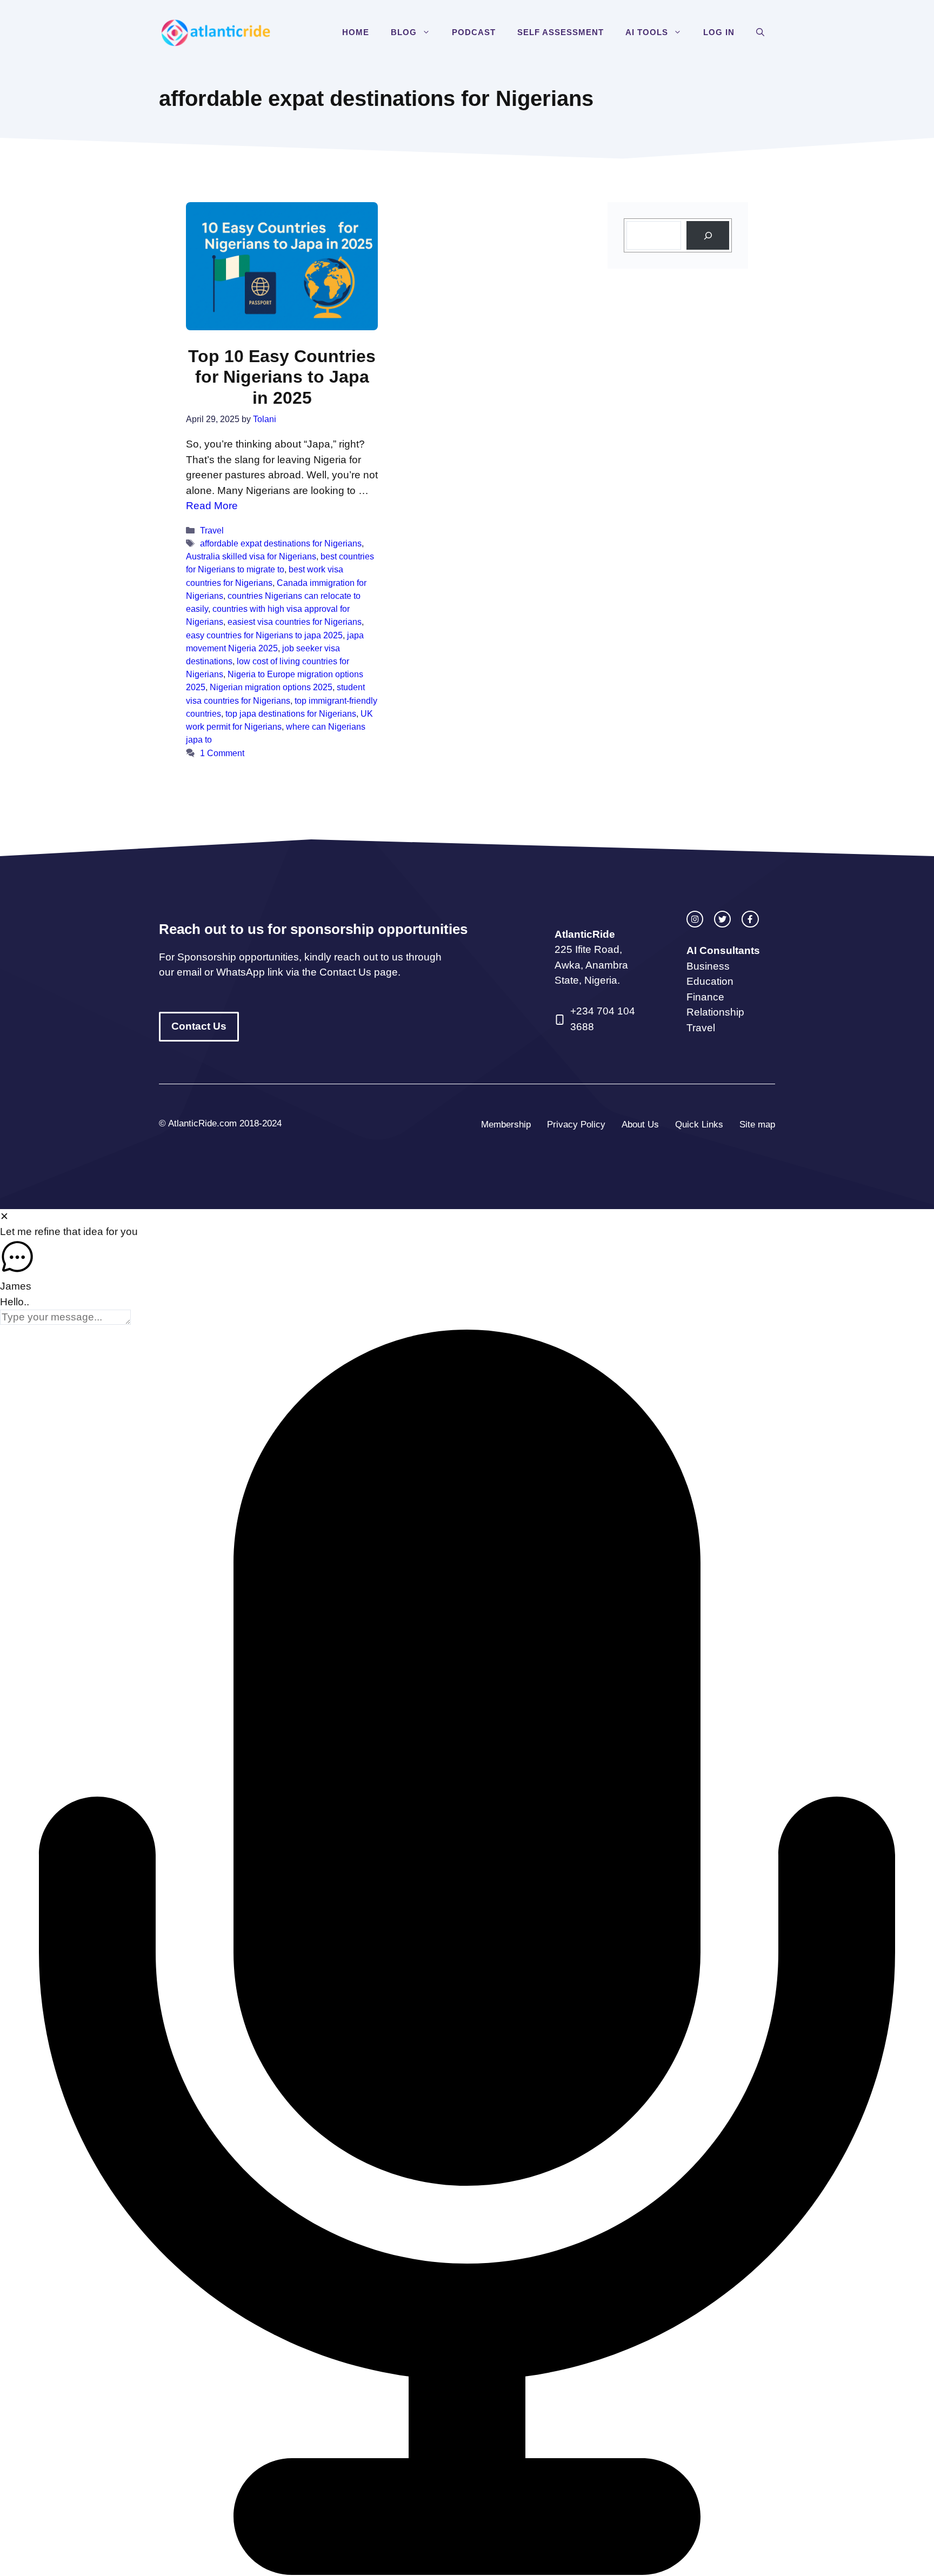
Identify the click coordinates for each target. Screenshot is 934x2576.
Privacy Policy (576, 1125)
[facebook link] (750, 919)
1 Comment (222, 753)
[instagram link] (695, 919)
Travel (212, 530)
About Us (640, 1125)
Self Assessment (561, 32)
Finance (705, 997)
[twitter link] (722, 919)
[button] (429, 32)
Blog (404, 32)
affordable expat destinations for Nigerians (281, 543)
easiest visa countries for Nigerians (295, 622)
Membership (506, 1125)
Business (708, 966)
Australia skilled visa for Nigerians (251, 556)
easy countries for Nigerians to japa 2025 (264, 635)
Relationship (715, 1012)
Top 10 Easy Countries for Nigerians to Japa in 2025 (282, 377)
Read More (212, 506)
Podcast (474, 32)
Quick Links (699, 1125)
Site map (757, 1125)
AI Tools (647, 32)
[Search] (708, 235)
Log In (719, 32)
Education (710, 981)
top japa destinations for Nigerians (291, 713)
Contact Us (199, 1026)
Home (356, 32)
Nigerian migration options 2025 (271, 687)
